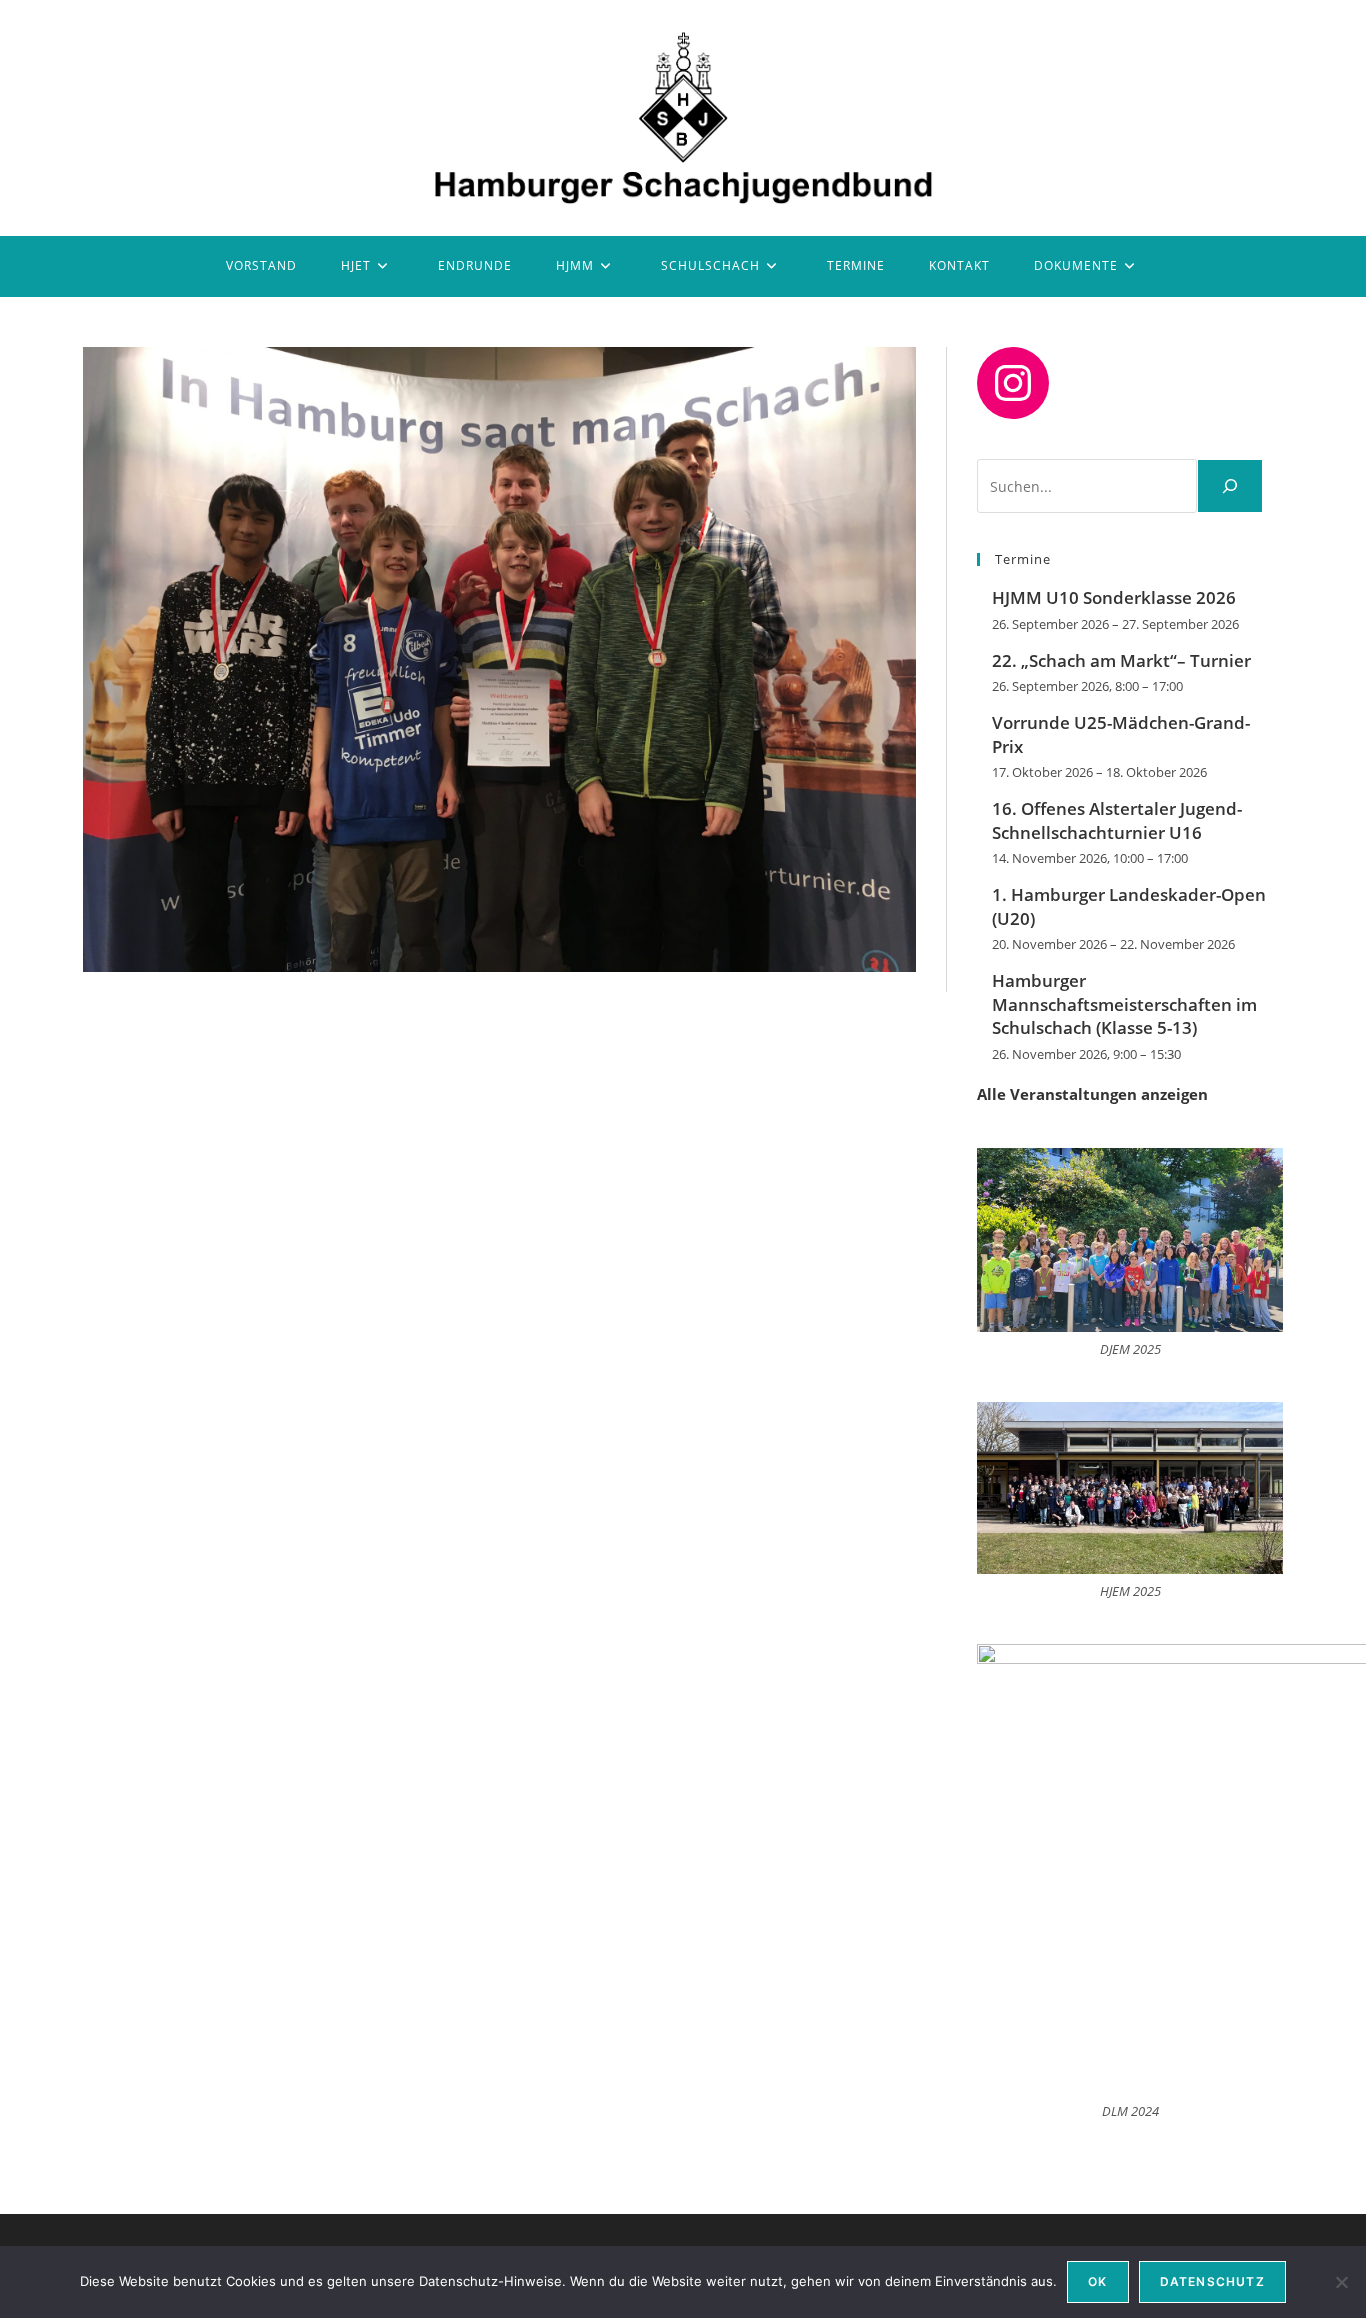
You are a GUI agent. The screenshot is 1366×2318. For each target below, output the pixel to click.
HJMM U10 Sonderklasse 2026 (1114, 597)
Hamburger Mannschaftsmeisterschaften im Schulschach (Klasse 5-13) (1124, 1004)
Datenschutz (1212, 2281)
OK (1097, 2281)
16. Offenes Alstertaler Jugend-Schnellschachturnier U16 (1117, 820)
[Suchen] (1230, 486)
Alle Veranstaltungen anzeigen (1092, 1094)
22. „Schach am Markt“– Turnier (1121, 660)
